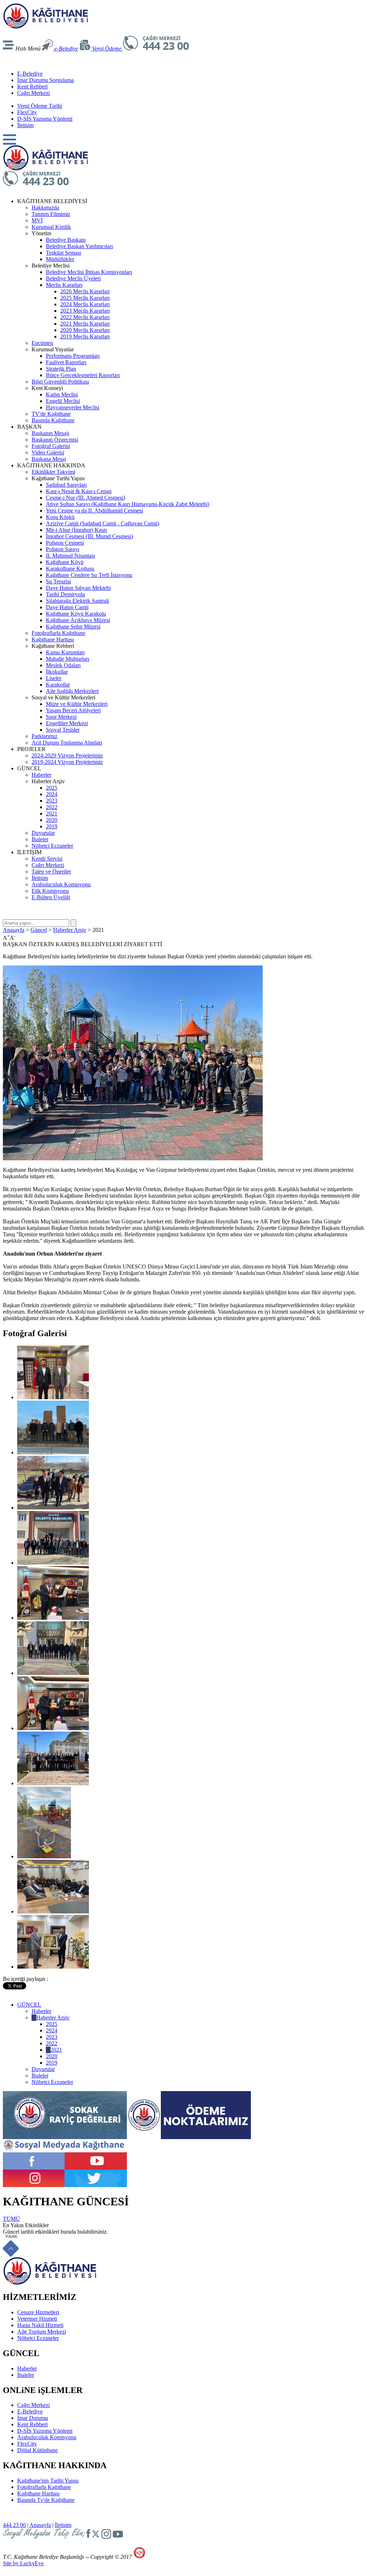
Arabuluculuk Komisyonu (61, 884)
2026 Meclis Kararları (85, 291)
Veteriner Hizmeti (37, 2319)
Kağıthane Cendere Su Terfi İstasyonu (89, 575)
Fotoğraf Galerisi (51, 446)
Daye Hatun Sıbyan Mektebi (78, 588)
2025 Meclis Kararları (85, 298)
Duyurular (43, 833)
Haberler (41, 775)
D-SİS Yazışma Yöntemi (45, 119)
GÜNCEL (29, 2005)
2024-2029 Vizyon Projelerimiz (67, 755)
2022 (52, 807)
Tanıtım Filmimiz (51, 214)
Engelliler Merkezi (67, 723)
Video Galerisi (48, 452)
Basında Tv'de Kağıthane (46, 2500)
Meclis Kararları (64, 285)
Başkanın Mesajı (50, 433)
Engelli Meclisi (63, 401)
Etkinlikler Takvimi (53, 472)
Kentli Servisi (47, 859)
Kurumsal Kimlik (51, 227)
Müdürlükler (60, 259)
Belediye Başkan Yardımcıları (79, 246)
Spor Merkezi (61, 717)
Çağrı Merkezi (34, 93)
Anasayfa (14, 930)
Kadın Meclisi (62, 394)
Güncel (39, 930)
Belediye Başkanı (66, 240)
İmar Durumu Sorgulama (46, 80)
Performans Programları (73, 356)
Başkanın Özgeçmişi (55, 440)
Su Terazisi (58, 581)
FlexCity (27, 112)
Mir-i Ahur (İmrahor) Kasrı (76, 530)
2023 (52, 801)
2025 (52, 788)
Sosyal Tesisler (63, 730)
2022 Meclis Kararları (85, 317)
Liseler (54, 678)
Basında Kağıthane (53, 420)
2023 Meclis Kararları (85, 311)
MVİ (37, 220)
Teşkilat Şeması (63, 253)
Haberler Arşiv (70, 930)
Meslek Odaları (63, 665)
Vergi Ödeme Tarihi (40, 106)
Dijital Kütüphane (37, 2450)
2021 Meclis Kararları (85, 324)
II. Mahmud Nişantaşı (70, 556)
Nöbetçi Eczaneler (52, 846)
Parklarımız (44, 736)
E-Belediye (30, 74)
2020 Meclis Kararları (85, 330)
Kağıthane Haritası (53, 639)
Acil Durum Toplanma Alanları (67, 743)
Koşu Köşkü (60, 517)
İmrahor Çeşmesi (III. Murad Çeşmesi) (89, 536)
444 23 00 (14, 2525)
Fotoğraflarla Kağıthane (58, 633)
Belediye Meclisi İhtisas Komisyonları (89, 272)
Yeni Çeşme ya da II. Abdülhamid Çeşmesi (94, 511)
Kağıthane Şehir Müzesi (73, 627)
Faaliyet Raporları (66, 362)
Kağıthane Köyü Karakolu (76, 614)
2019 (52, 826)
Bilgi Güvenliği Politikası (60, 382)
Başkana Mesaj (49, 459)
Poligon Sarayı (63, 549)
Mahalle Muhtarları (68, 659)
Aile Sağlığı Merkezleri (72, 691)
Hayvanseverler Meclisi (73, 407)
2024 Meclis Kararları (85, 304)
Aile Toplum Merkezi (42, 2332)
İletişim (25, 125)
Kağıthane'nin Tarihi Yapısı (48, 2481)
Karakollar (58, 685)
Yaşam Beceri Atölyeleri (73, 710)
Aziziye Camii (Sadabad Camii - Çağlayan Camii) (103, 523)
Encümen (42, 343)
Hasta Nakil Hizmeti (40, 2325)
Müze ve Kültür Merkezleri (77, 704)
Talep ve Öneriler (51, 871)
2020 (52, 820)
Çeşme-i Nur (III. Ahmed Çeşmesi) (85, 498)
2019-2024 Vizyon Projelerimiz (67, 762)
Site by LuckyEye (23, 2563)
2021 (52, 813)
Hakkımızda (45, 208)
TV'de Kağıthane (51, 414)
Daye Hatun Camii (67, 607)
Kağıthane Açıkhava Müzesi (78, 620)
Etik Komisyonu (50, 891)
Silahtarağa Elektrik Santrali (77, 601)
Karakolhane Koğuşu (70, 569)
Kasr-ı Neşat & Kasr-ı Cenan (79, 491)
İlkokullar (57, 672)
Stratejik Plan (61, 369)
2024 (52, 794)
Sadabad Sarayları (66, 485)
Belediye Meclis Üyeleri (73, 278)
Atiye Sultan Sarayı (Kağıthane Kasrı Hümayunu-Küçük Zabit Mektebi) (128, 504)
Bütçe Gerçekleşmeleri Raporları (83, 375)
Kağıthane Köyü (65, 562)
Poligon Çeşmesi (65, 543)
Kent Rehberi (32, 86)
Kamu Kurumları (65, 652)
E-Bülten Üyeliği (51, 897)
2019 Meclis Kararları (85, 336)
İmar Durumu (33, 2418)
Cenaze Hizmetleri (38, 2312)
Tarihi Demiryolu (65, 594)
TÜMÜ (11, 2219)
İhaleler (40, 839)
